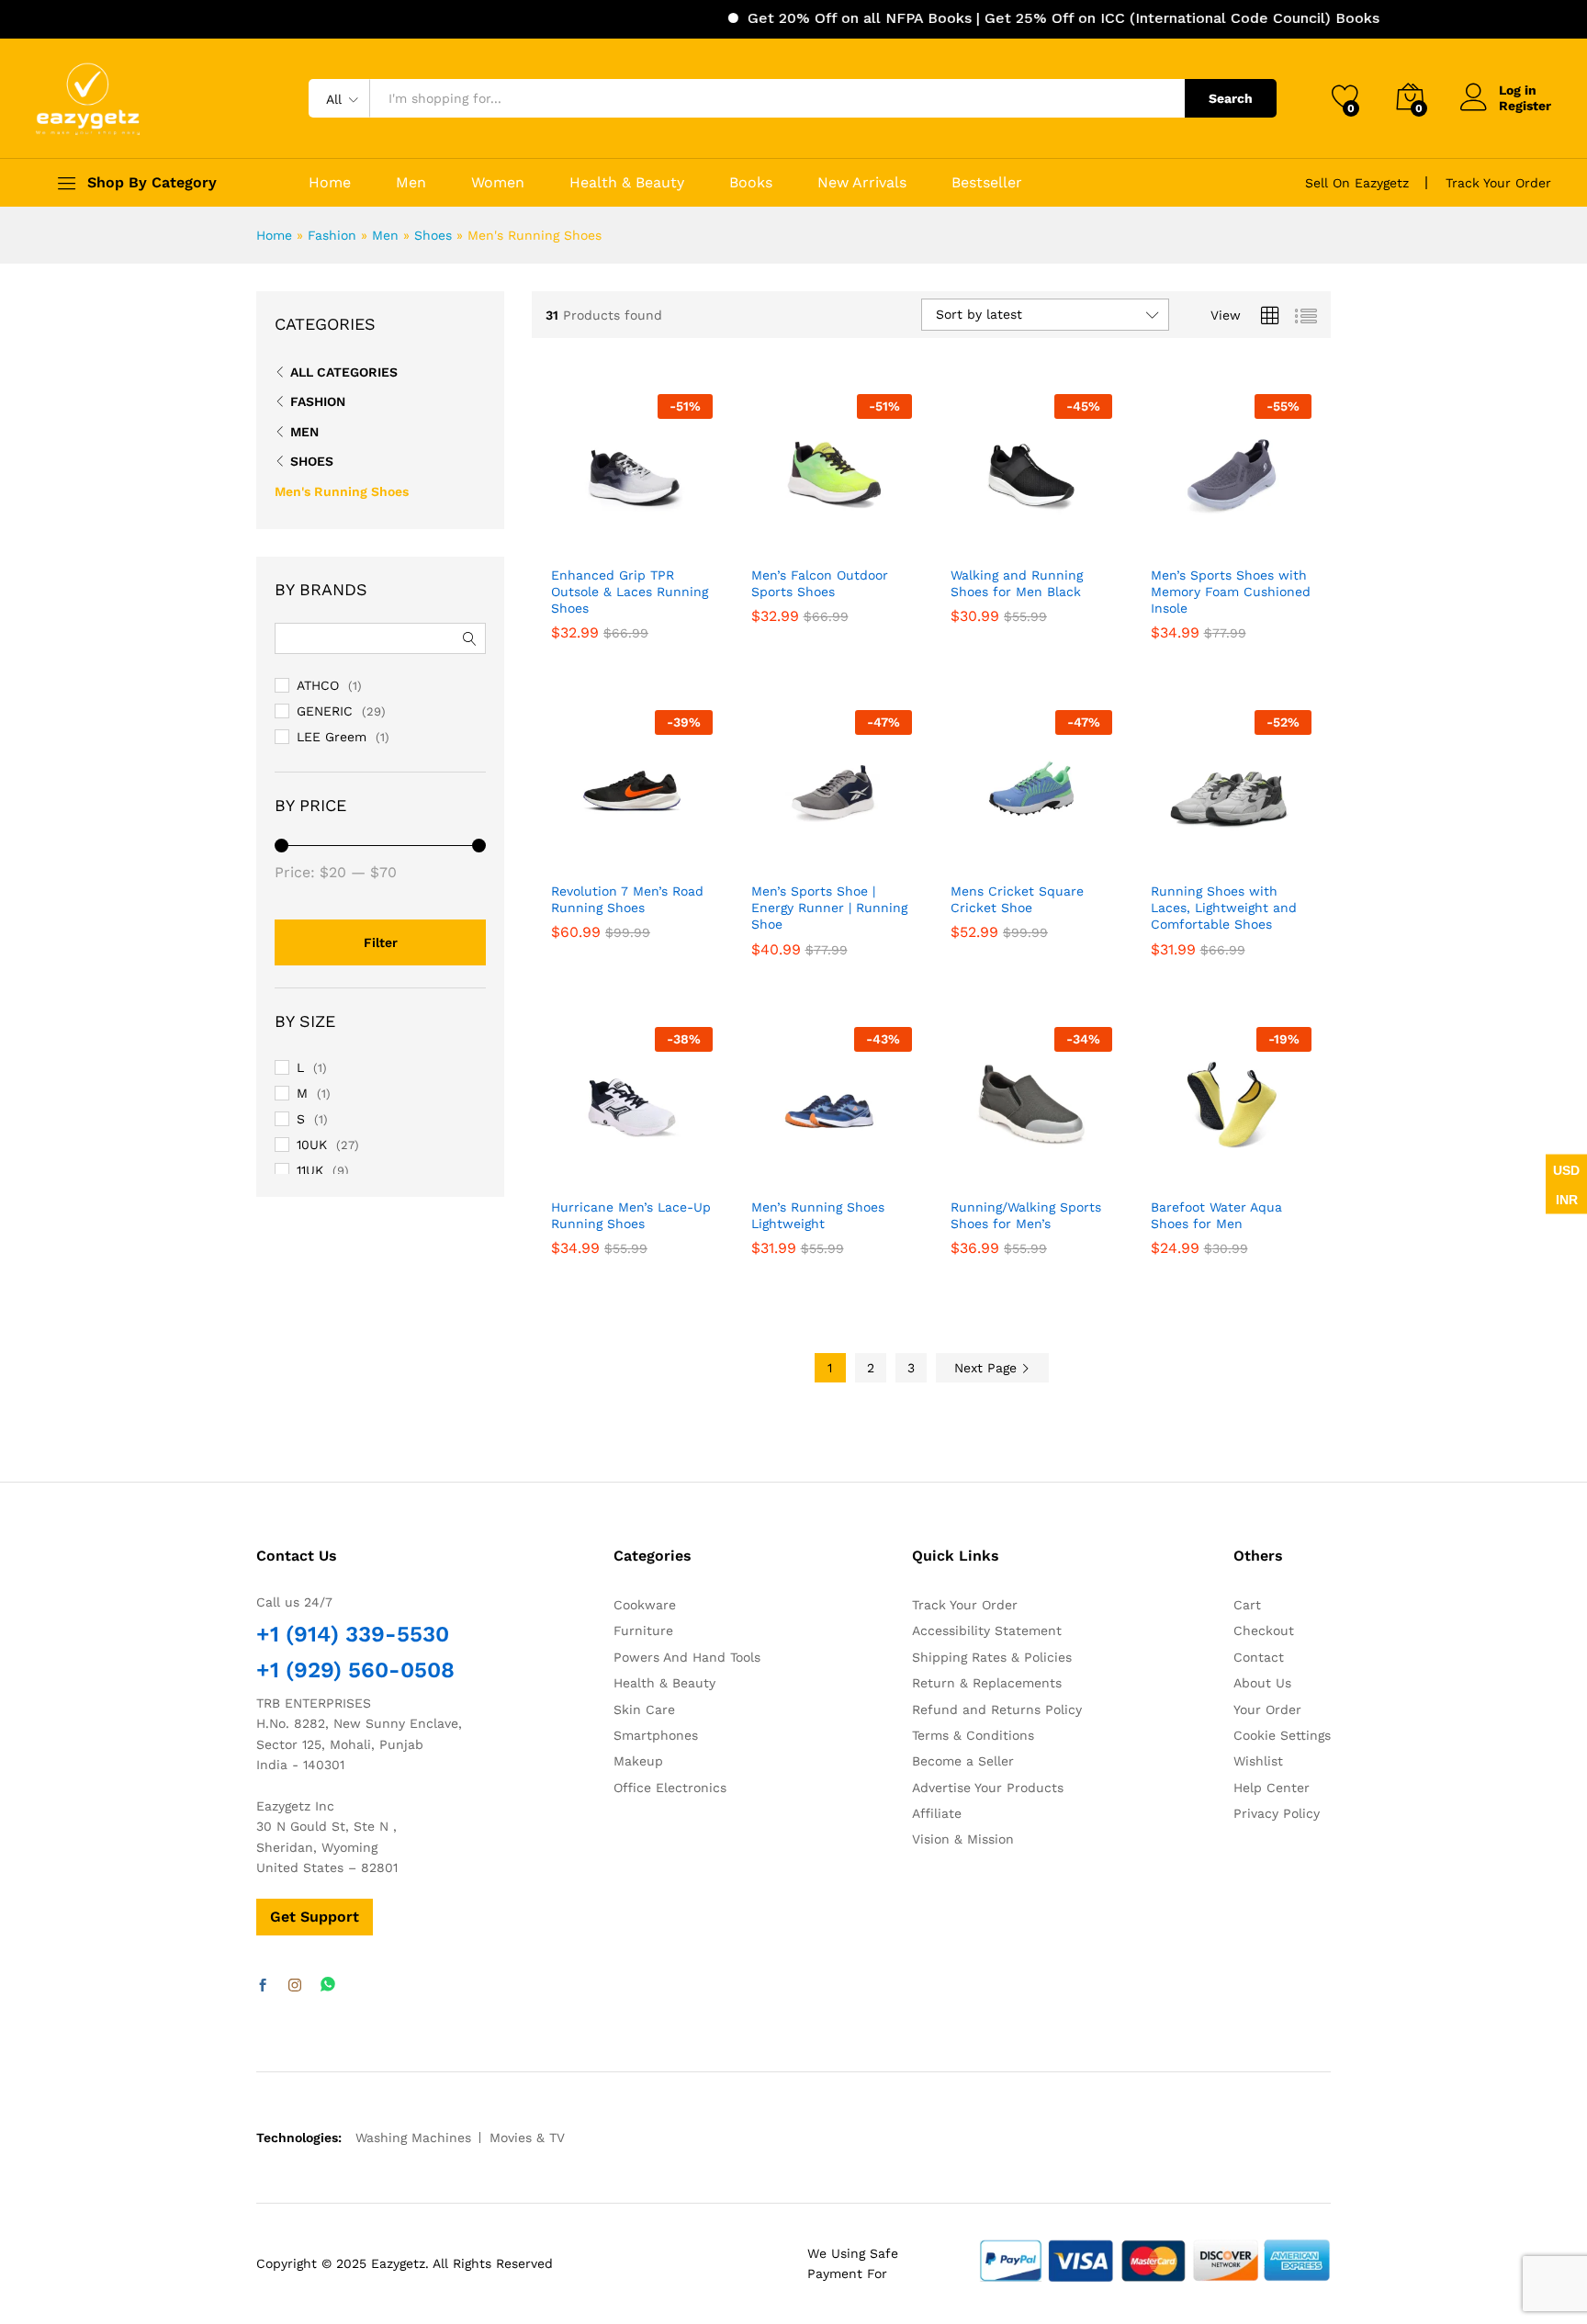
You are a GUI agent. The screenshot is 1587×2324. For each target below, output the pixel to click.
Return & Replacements (987, 1683)
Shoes (433, 235)
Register (1525, 106)
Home (330, 183)
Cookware (645, 1605)
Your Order (1267, 1709)
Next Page (988, 1368)
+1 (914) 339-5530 (353, 1634)
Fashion (332, 235)
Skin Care (644, 1709)
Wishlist (1258, 1761)
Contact (1259, 1657)
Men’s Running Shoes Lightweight (818, 1215)
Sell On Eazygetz (1357, 183)
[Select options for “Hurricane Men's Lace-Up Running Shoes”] (566, 1168)
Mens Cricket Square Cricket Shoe (1017, 899)
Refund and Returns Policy (997, 1709)
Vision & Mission (963, 1839)
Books (751, 183)
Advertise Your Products (988, 1788)
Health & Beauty (627, 183)
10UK (312, 1145)
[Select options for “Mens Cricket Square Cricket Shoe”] (965, 852)
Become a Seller (963, 1761)
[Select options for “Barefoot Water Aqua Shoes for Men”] (1165, 1168)
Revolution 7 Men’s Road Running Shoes (627, 899)
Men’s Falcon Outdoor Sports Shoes (820, 583)
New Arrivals (862, 183)
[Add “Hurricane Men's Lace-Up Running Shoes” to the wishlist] (647, 1168)
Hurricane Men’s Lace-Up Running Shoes (631, 1215)
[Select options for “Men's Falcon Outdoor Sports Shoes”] (766, 536)
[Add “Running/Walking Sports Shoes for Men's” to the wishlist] (1046, 1168)
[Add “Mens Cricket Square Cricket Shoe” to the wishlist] (1046, 852)
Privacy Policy (1277, 1813)
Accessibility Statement (987, 1630)
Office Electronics (670, 1788)
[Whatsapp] (328, 1986)
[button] (688, 536)
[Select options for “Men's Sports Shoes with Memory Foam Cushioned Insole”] (1165, 536)
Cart (1247, 1605)
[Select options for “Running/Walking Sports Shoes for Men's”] (965, 1168)
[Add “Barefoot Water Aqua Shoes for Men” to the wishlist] (1245, 1168)
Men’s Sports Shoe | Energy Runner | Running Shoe (829, 908)
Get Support (315, 1917)
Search (1231, 98)
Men (411, 183)
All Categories (344, 372)
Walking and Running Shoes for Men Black (1017, 583)
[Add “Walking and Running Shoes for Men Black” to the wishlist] (1046, 536)
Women (498, 183)
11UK (310, 1170)
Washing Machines (413, 2138)
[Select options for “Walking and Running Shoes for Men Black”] (965, 536)
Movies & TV (527, 2138)
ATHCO (318, 685)
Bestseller (987, 183)
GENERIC (325, 711)
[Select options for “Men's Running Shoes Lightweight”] (766, 1168)
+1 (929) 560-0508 (355, 1670)
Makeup (638, 1761)
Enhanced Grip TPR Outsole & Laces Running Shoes (630, 592)
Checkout (1264, 1630)
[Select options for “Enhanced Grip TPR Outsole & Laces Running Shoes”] (566, 536)
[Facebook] (263, 1986)
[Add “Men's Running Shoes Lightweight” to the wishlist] (846, 1168)
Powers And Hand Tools (687, 1657)
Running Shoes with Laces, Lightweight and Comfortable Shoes (1224, 908)
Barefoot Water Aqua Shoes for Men (1216, 1215)
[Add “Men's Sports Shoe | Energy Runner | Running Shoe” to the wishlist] (846, 852)
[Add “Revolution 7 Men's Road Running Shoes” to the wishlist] (647, 852)
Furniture (643, 1630)
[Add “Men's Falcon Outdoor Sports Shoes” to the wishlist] (846, 536)
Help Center (1272, 1788)
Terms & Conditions (973, 1735)
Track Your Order (1498, 183)
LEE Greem (332, 737)
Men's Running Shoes (342, 491)
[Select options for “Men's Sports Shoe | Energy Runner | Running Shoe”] (766, 852)
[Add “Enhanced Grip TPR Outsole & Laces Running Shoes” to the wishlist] (647, 536)
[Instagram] (295, 1986)
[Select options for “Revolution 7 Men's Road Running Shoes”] (566, 852)
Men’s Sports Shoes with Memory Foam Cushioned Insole (1231, 592)
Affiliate (937, 1813)
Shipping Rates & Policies (992, 1657)
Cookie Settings (1282, 1735)
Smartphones (656, 1735)
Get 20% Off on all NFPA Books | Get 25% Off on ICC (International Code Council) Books (1019, 18)
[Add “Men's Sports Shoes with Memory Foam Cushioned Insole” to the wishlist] (1245, 536)
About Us (1262, 1683)
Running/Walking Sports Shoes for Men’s (1026, 1215)
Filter (381, 942)
